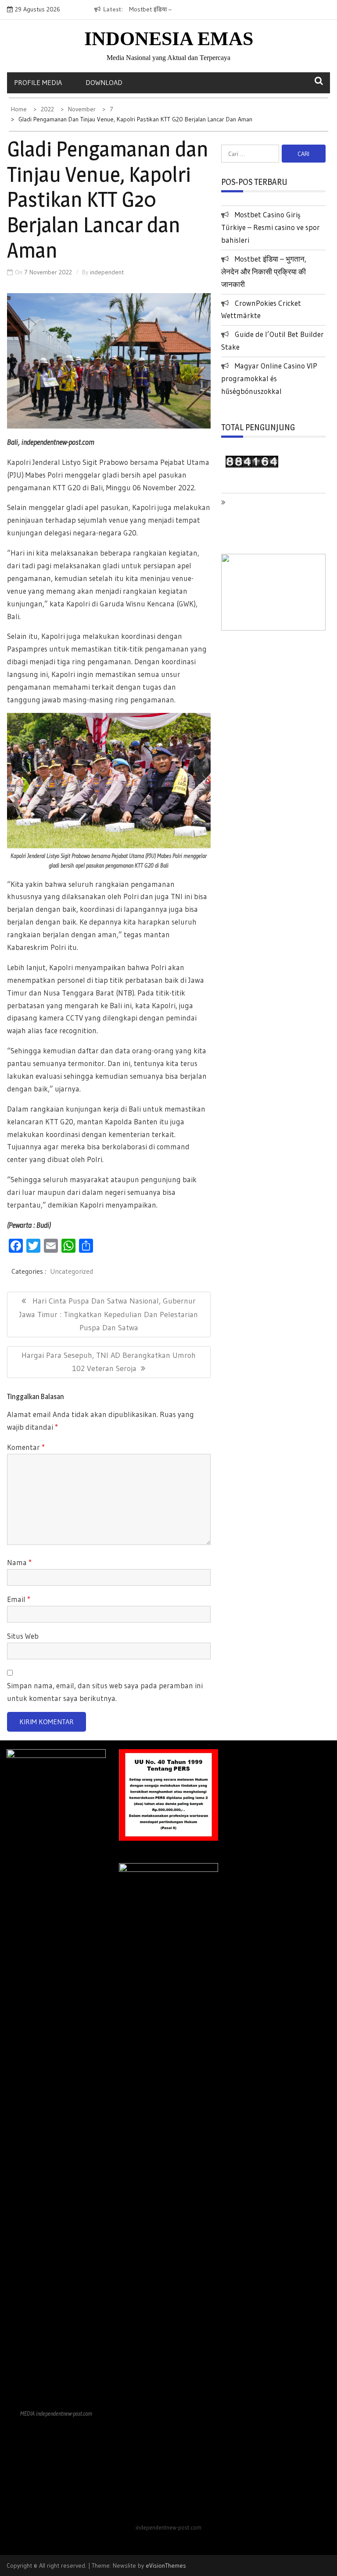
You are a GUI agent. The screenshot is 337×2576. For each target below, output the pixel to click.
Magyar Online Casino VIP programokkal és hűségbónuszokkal (269, 378)
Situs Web (23, 1636)
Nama (19, 1562)
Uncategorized (72, 1271)
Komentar (26, 1447)
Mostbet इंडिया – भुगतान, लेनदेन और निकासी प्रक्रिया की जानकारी (264, 271)
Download (104, 82)
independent (107, 272)
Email (19, 1599)
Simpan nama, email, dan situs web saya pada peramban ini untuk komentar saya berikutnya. (105, 1692)
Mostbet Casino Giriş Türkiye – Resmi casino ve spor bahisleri (271, 227)
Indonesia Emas (169, 39)
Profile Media (38, 82)
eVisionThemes (166, 2565)
